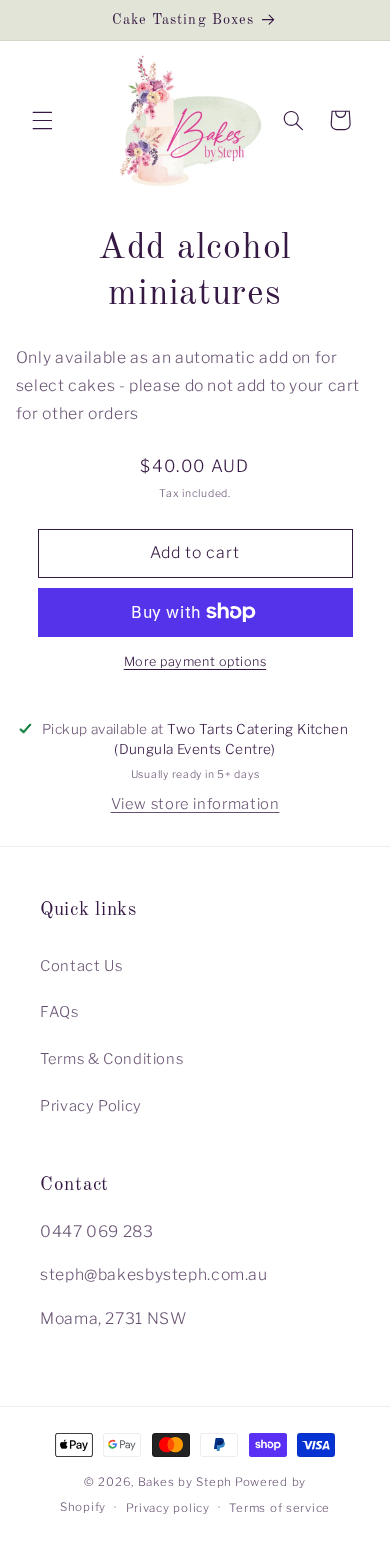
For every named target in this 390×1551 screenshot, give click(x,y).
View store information (195, 804)
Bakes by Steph (185, 1482)
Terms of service (279, 1508)
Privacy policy (168, 1508)
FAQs (59, 1012)
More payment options (195, 661)
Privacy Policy (91, 1106)
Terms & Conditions (111, 1059)
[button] (42, 120)
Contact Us (81, 966)
